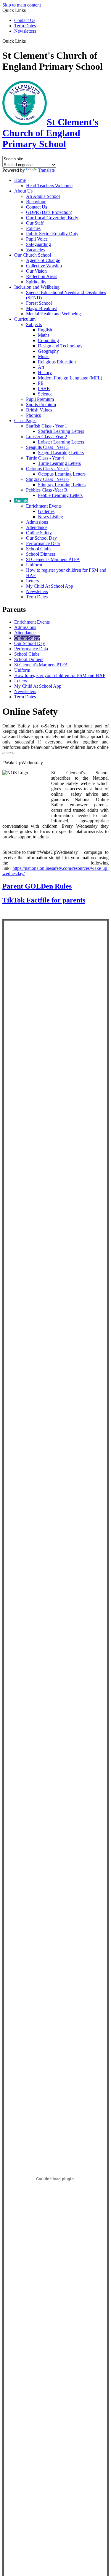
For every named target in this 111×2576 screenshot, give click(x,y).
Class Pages (25, 421)
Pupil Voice (37, 239)
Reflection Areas (42, 276)
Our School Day (41, 538)
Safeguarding (38, 244)
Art (41, 367)
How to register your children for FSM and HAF (60, 675)
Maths (44, 335)
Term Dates (25, 26)
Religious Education (57, 362)
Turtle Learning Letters (59, 463)
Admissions (37, 522)
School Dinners (41, 554)
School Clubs (39, 549)
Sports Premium (41, 405)
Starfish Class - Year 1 (47, 426)
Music (44, 356)
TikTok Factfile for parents (44, 900)
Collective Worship (44, 266)
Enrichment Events (44, 506)
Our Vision (36, 271)
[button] (28, 41)
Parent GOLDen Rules (37, 886)
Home (20, 180)
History (45, 372)
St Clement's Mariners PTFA (53, 559)
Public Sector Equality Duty (52, 234)
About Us (23, 191)
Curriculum (25, 319)
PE (41, 383)
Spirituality (36, 282)
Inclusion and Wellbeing (37, 287)
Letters (32, 581)
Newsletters (25, 31)
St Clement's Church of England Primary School (50, 133)
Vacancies (35, 250)
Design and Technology (60, 346)
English (45, 330)
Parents (21, 501)
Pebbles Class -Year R (47, 490)
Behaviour (36, 202)
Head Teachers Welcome (49, 186)
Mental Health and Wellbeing (53, 314)
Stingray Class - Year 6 (47, 479)
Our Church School (33, 255)
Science (45, 394)
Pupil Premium (40, 399)
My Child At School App (50, 586)
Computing (48, 340)
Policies (33, 228)
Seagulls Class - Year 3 (47, 447)
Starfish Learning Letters (61, 431)
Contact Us (25, 20)
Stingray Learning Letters (62, 485)
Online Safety (39, 533)
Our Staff (35, 223)
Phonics (33, 415)
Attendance (37, 527)
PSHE (44, 388)
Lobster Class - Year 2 (47, 437)
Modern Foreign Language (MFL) (70, 378)
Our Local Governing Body (52, 218)
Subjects (34, 324)
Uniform (34, 565)
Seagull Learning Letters (61, 453)
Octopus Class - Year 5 (47, 469)
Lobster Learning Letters (61, 442)
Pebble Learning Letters (60, 495)
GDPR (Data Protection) (49, 212)
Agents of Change (43, 260)
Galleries (46, 511)
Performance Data (43, 543)
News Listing (50, 517)
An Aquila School (43, 196)
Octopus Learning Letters (62, 474)
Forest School (39, 303)
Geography (48, 351)
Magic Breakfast (41, 308)
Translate (46, 170)
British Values (39, 410)
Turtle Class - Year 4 (45, 458)
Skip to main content (22, 5)
